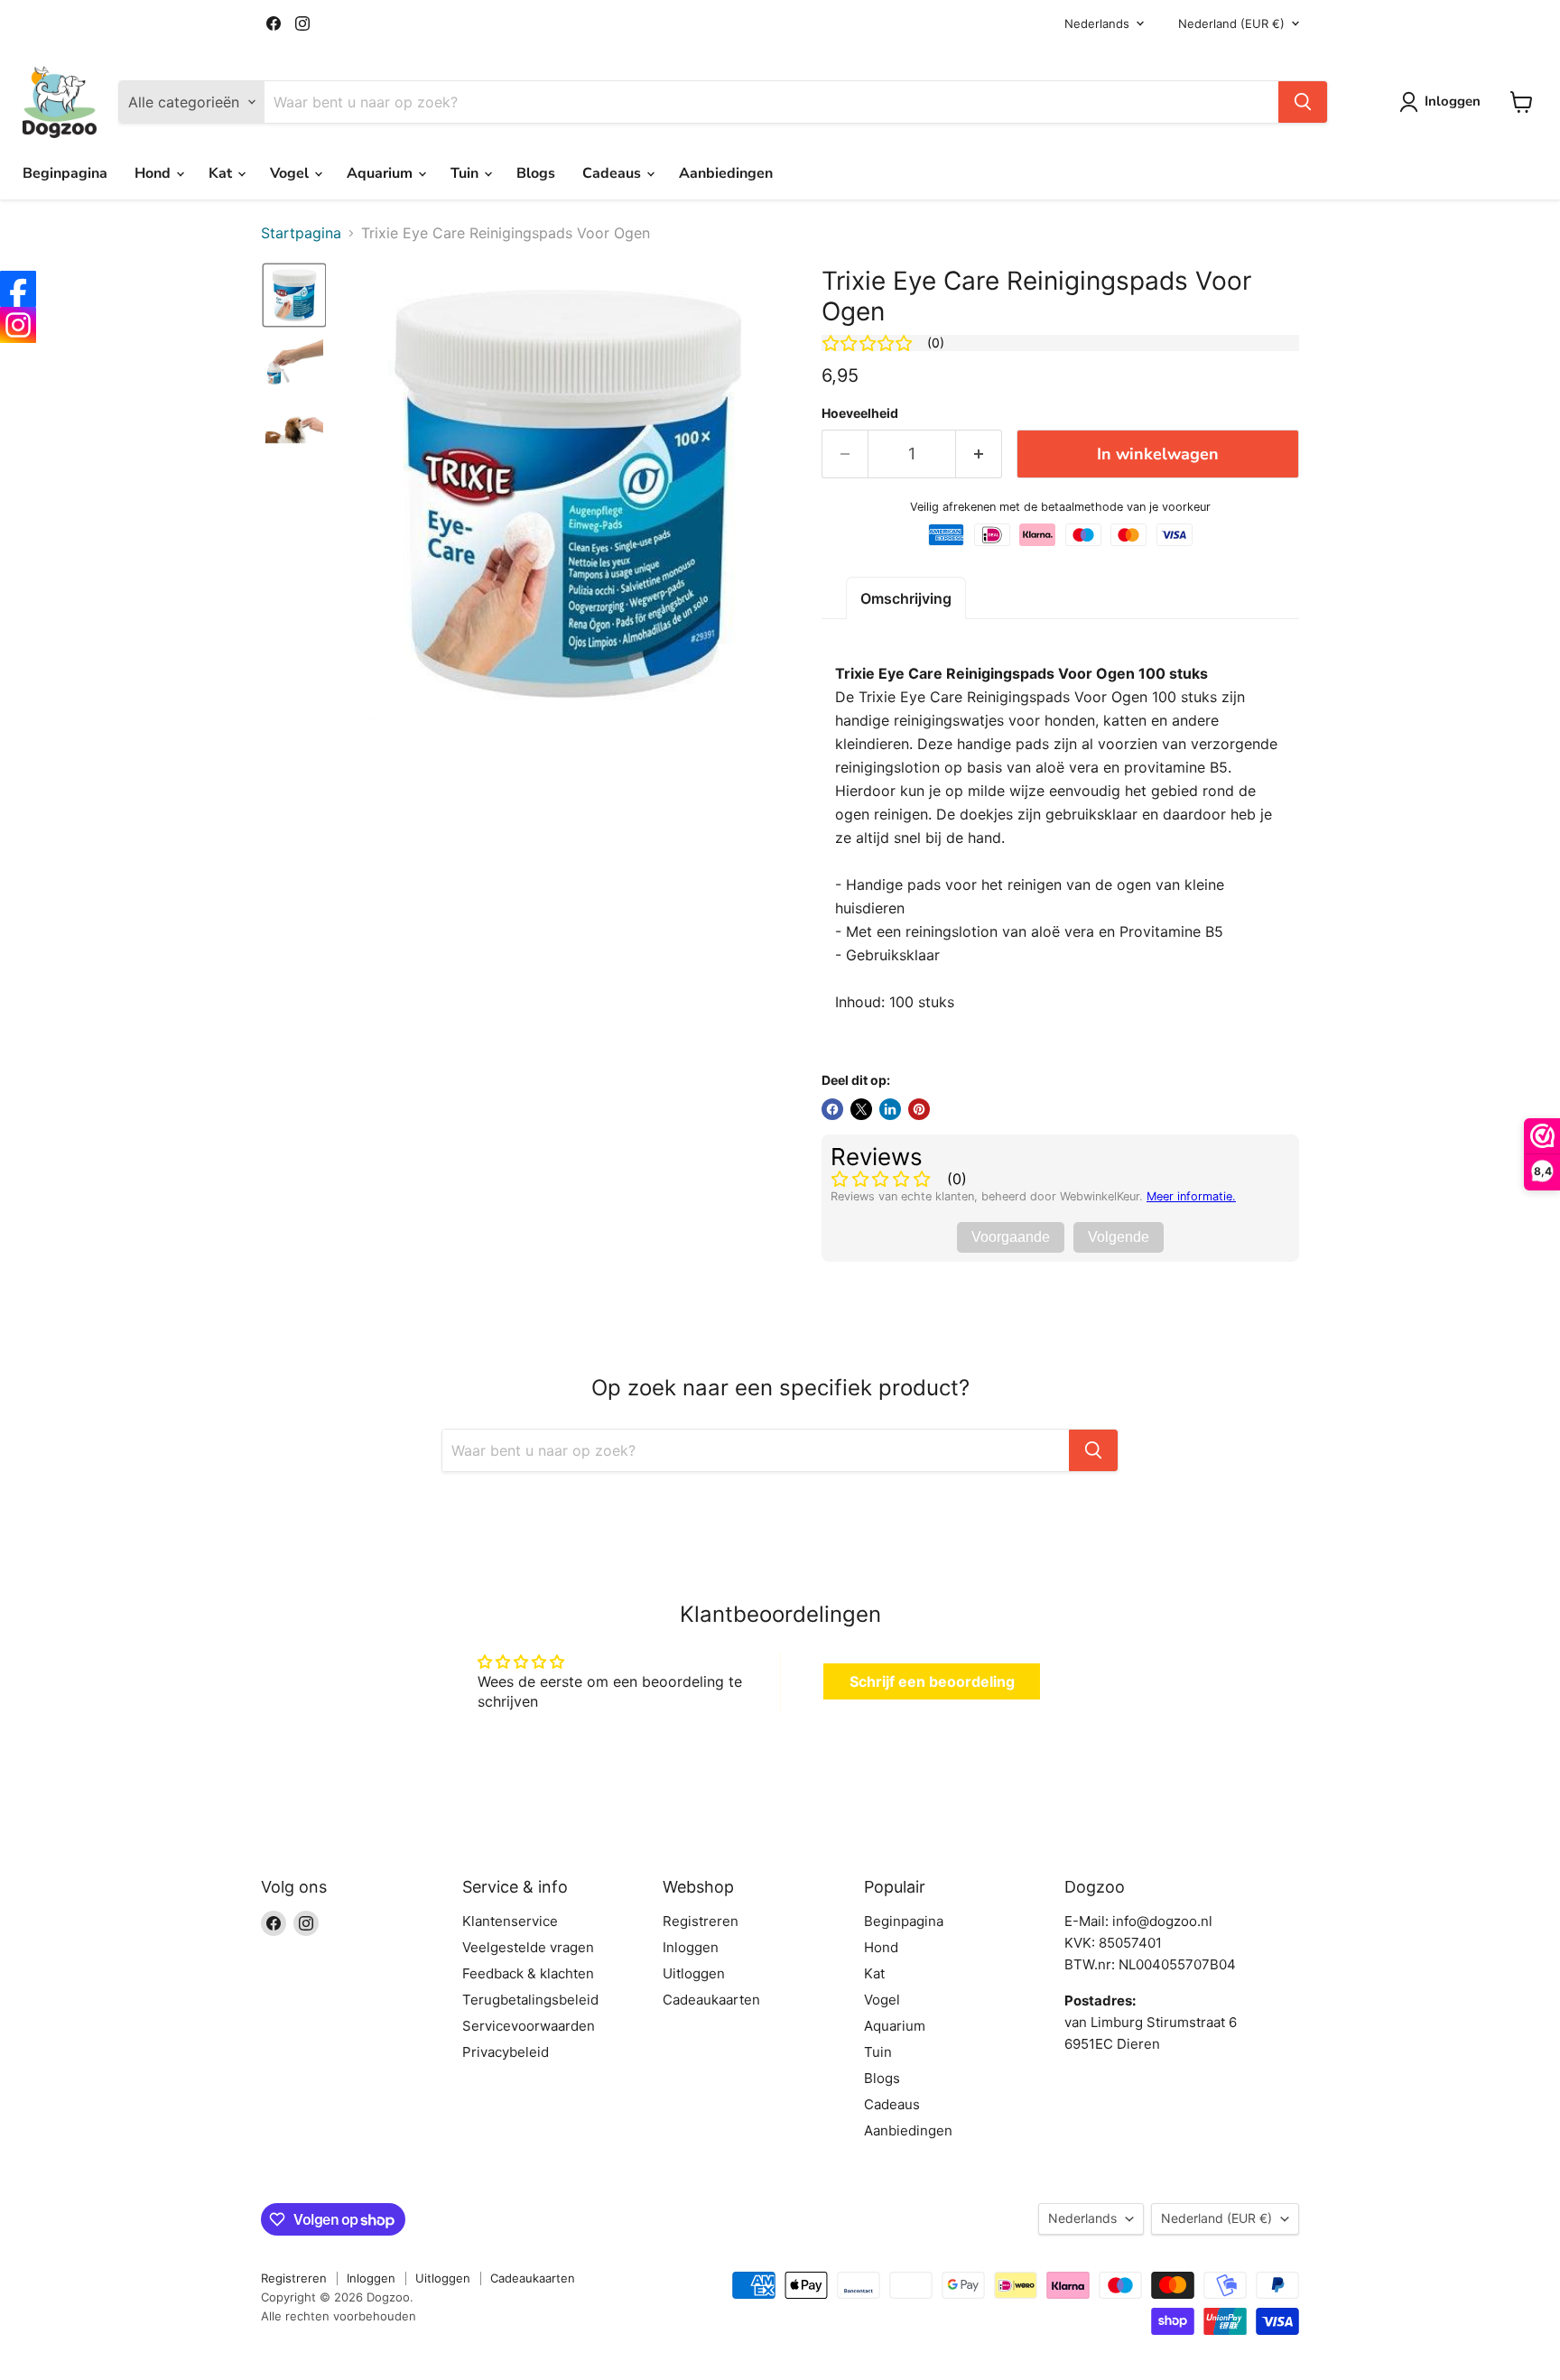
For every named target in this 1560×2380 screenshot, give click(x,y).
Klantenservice (510, 1921)
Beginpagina (65, 173)
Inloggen (691, 1947)
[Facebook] (18, 289)
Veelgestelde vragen (528, 1947)
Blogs (536, 173)
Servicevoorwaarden (529, 2026)
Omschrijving (906, 598)
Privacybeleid (506, 2052)
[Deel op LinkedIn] (890, 1109)
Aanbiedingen (726, 173)
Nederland (1231, 23)
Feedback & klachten (528, 1973)
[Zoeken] (1303, 102)
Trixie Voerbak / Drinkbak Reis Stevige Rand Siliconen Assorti (226, 2322)
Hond (154, 173)
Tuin (466, 173)
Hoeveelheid (860, 413)
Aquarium (381, 173)
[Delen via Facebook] (832, 1109)
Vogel (291, 173)
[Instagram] (18, 325)
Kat (222, 173)
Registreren (701, 1921)
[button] (294, 295)
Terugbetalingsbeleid (530, 2000)
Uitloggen (694, 1973)
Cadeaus (613, 173)
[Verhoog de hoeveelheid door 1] (979, 454)
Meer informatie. (1191, 1196)
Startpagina (301, 233)
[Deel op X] (861, 1109)
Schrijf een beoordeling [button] (932, 1681)
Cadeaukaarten (711, 2000)
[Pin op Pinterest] (919, 1109)
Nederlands (1097, 23)
